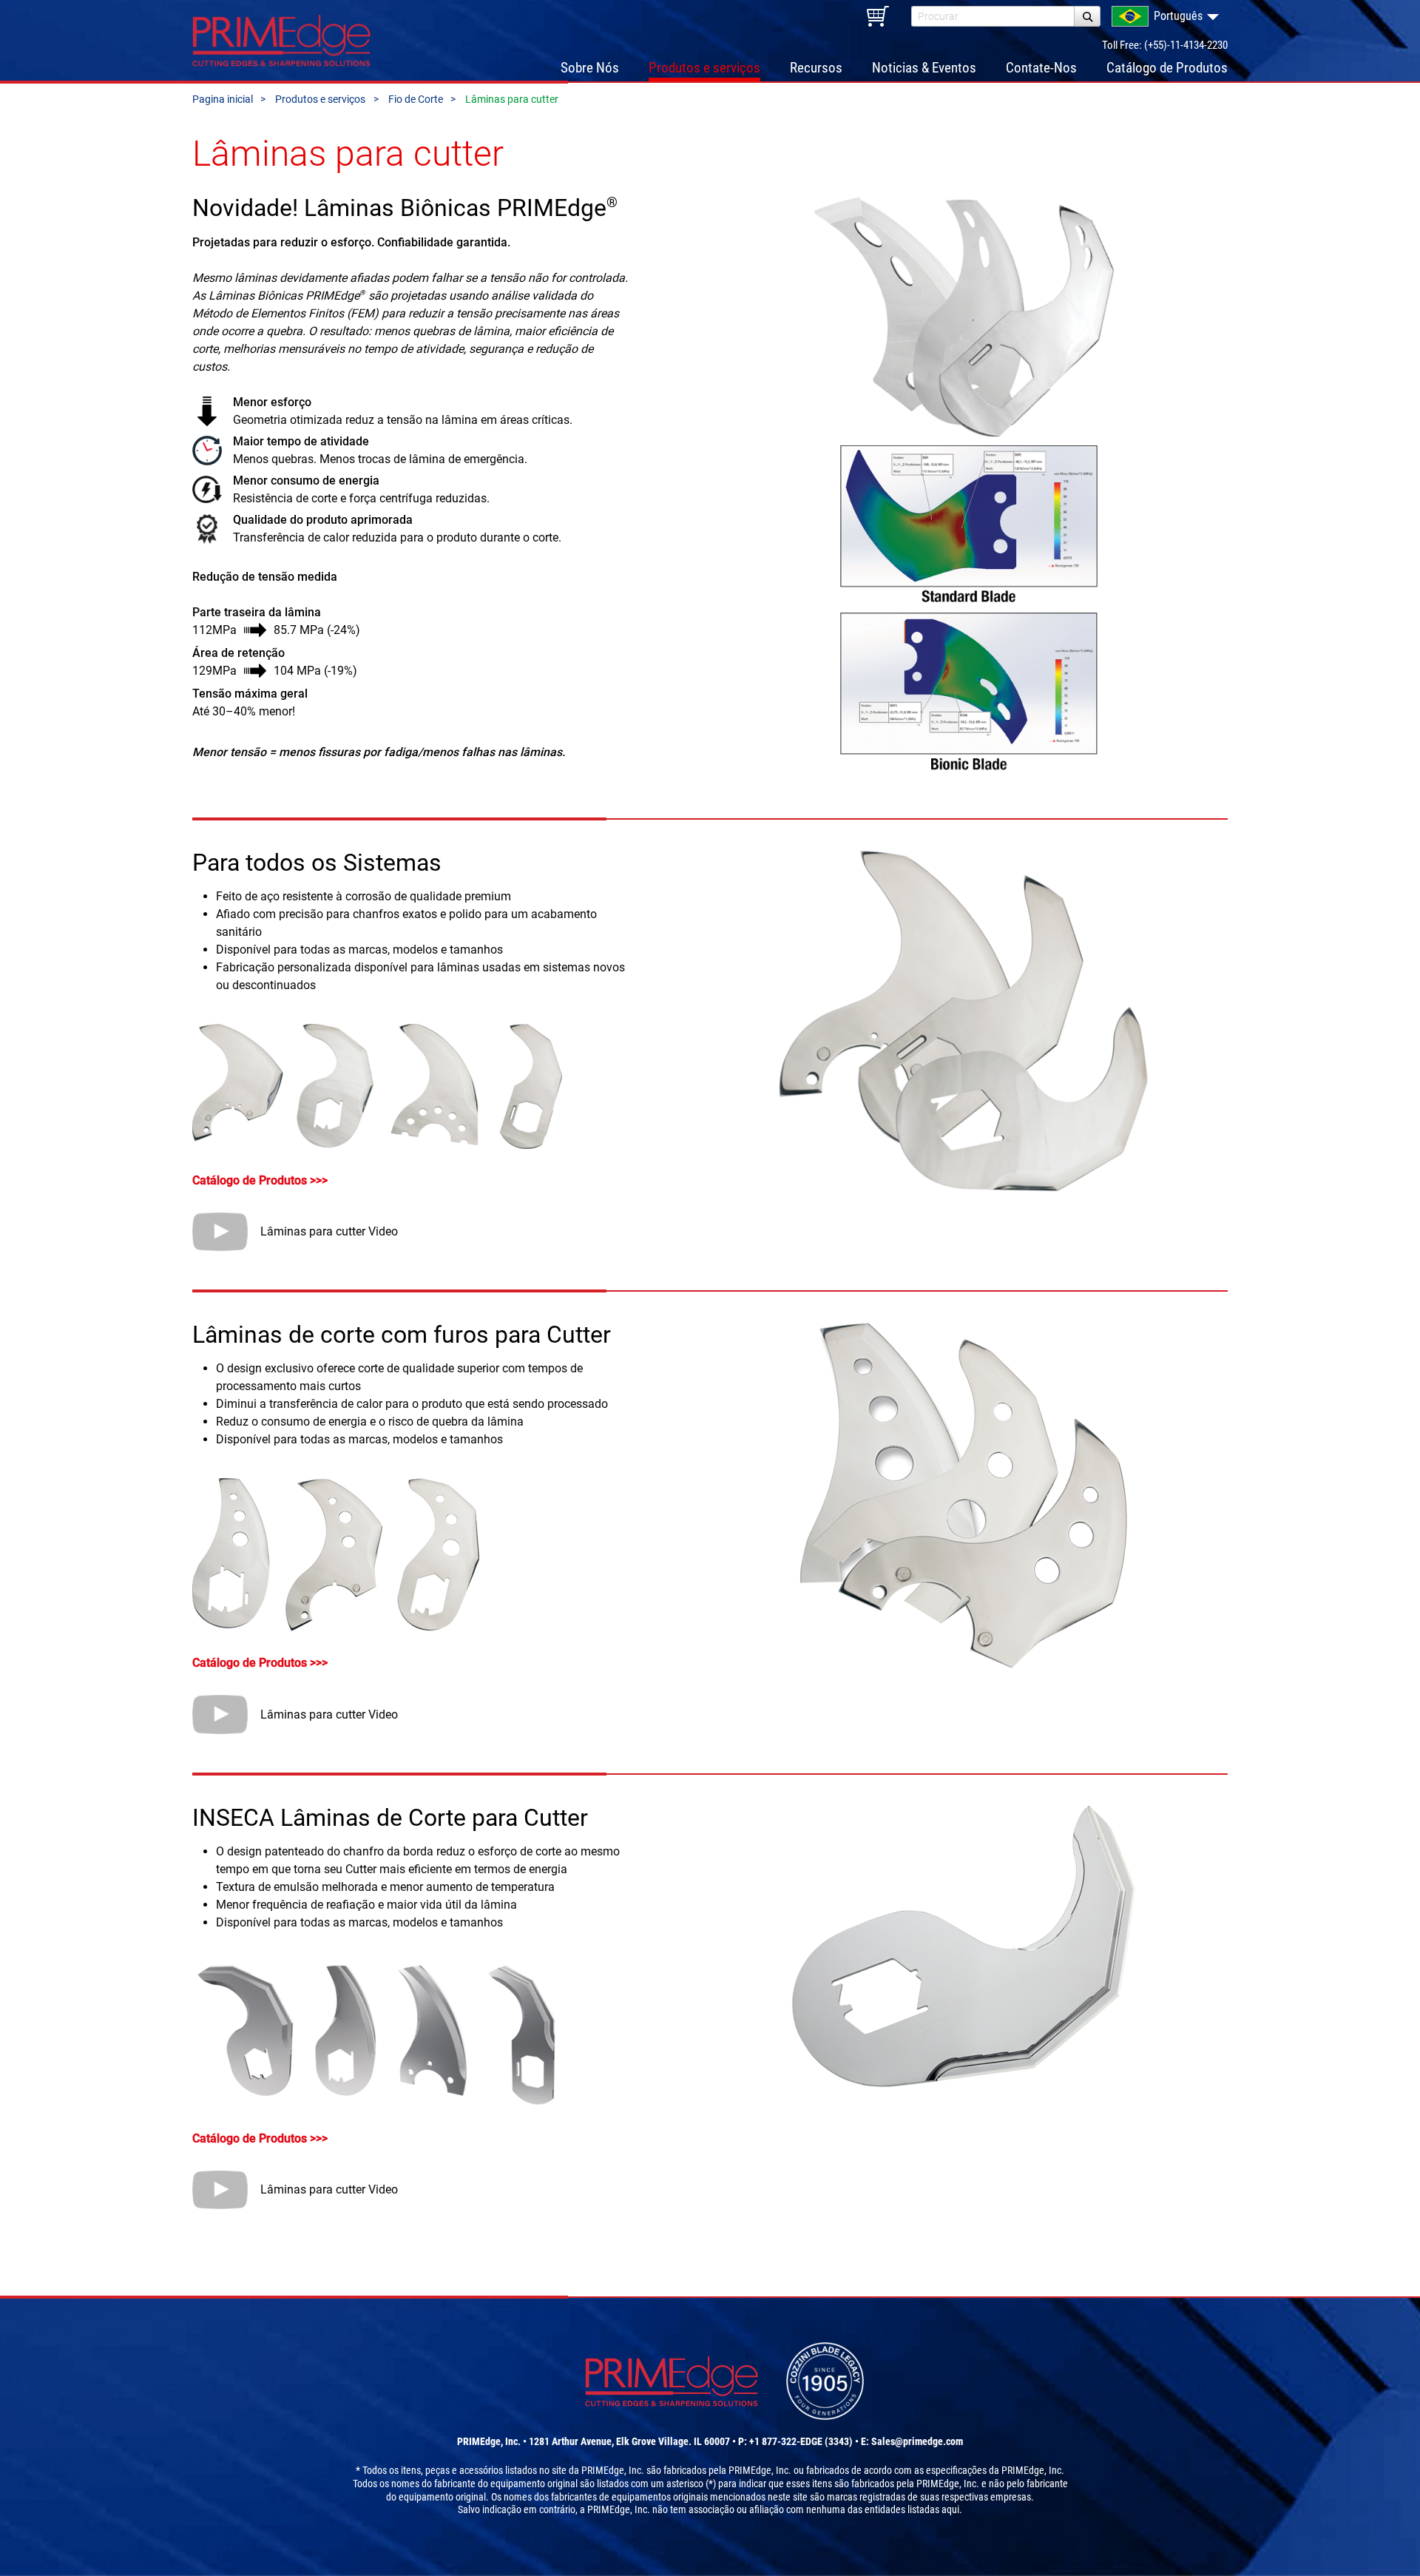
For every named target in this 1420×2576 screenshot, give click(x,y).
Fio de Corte (416, 99)
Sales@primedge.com (917, 2441)
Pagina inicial (223, 99)
